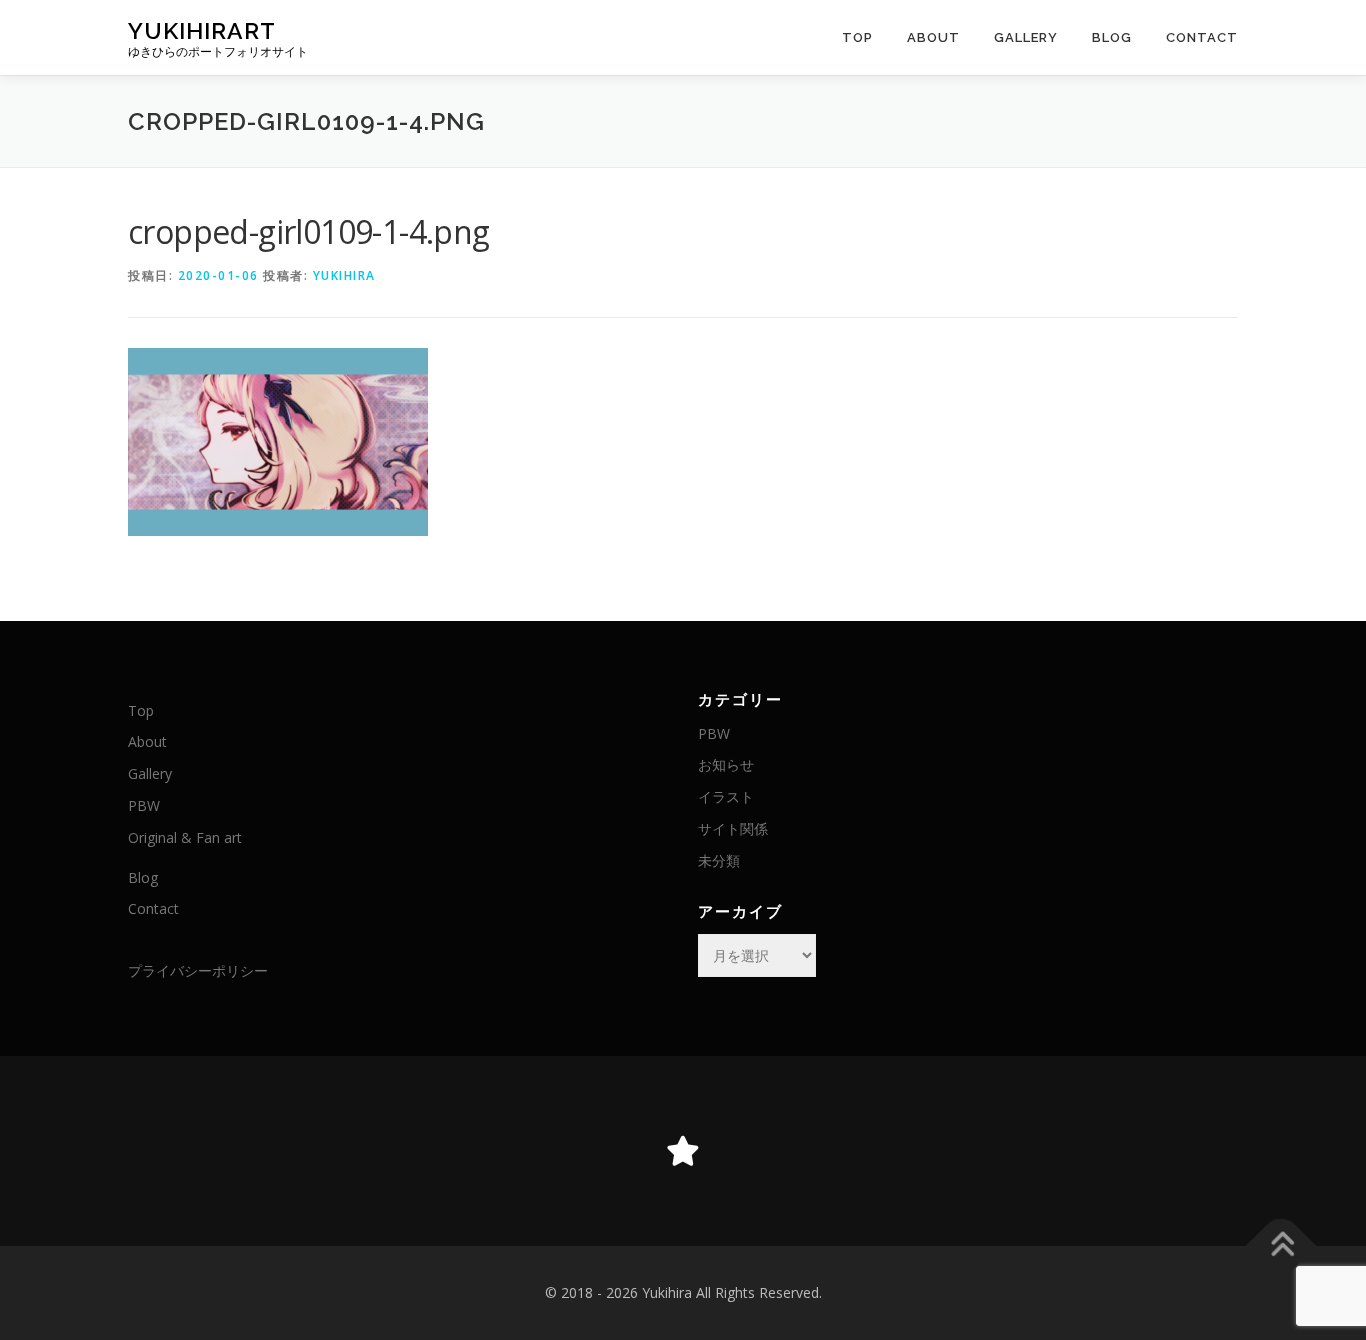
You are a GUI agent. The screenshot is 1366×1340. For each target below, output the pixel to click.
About (933, 37)
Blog (1112, 37)
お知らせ (726, 764)
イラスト (726, 796)
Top (857, 37)
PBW (144, 805)
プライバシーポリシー (198, 970)
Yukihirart (202, 30)
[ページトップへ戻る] (1281, 1246)
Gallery (1026, 37)
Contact (1202, 37)
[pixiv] (683, 1151)
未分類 (719, 860)
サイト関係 (733, 828)
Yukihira (344, 275)
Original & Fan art (185, 837)
